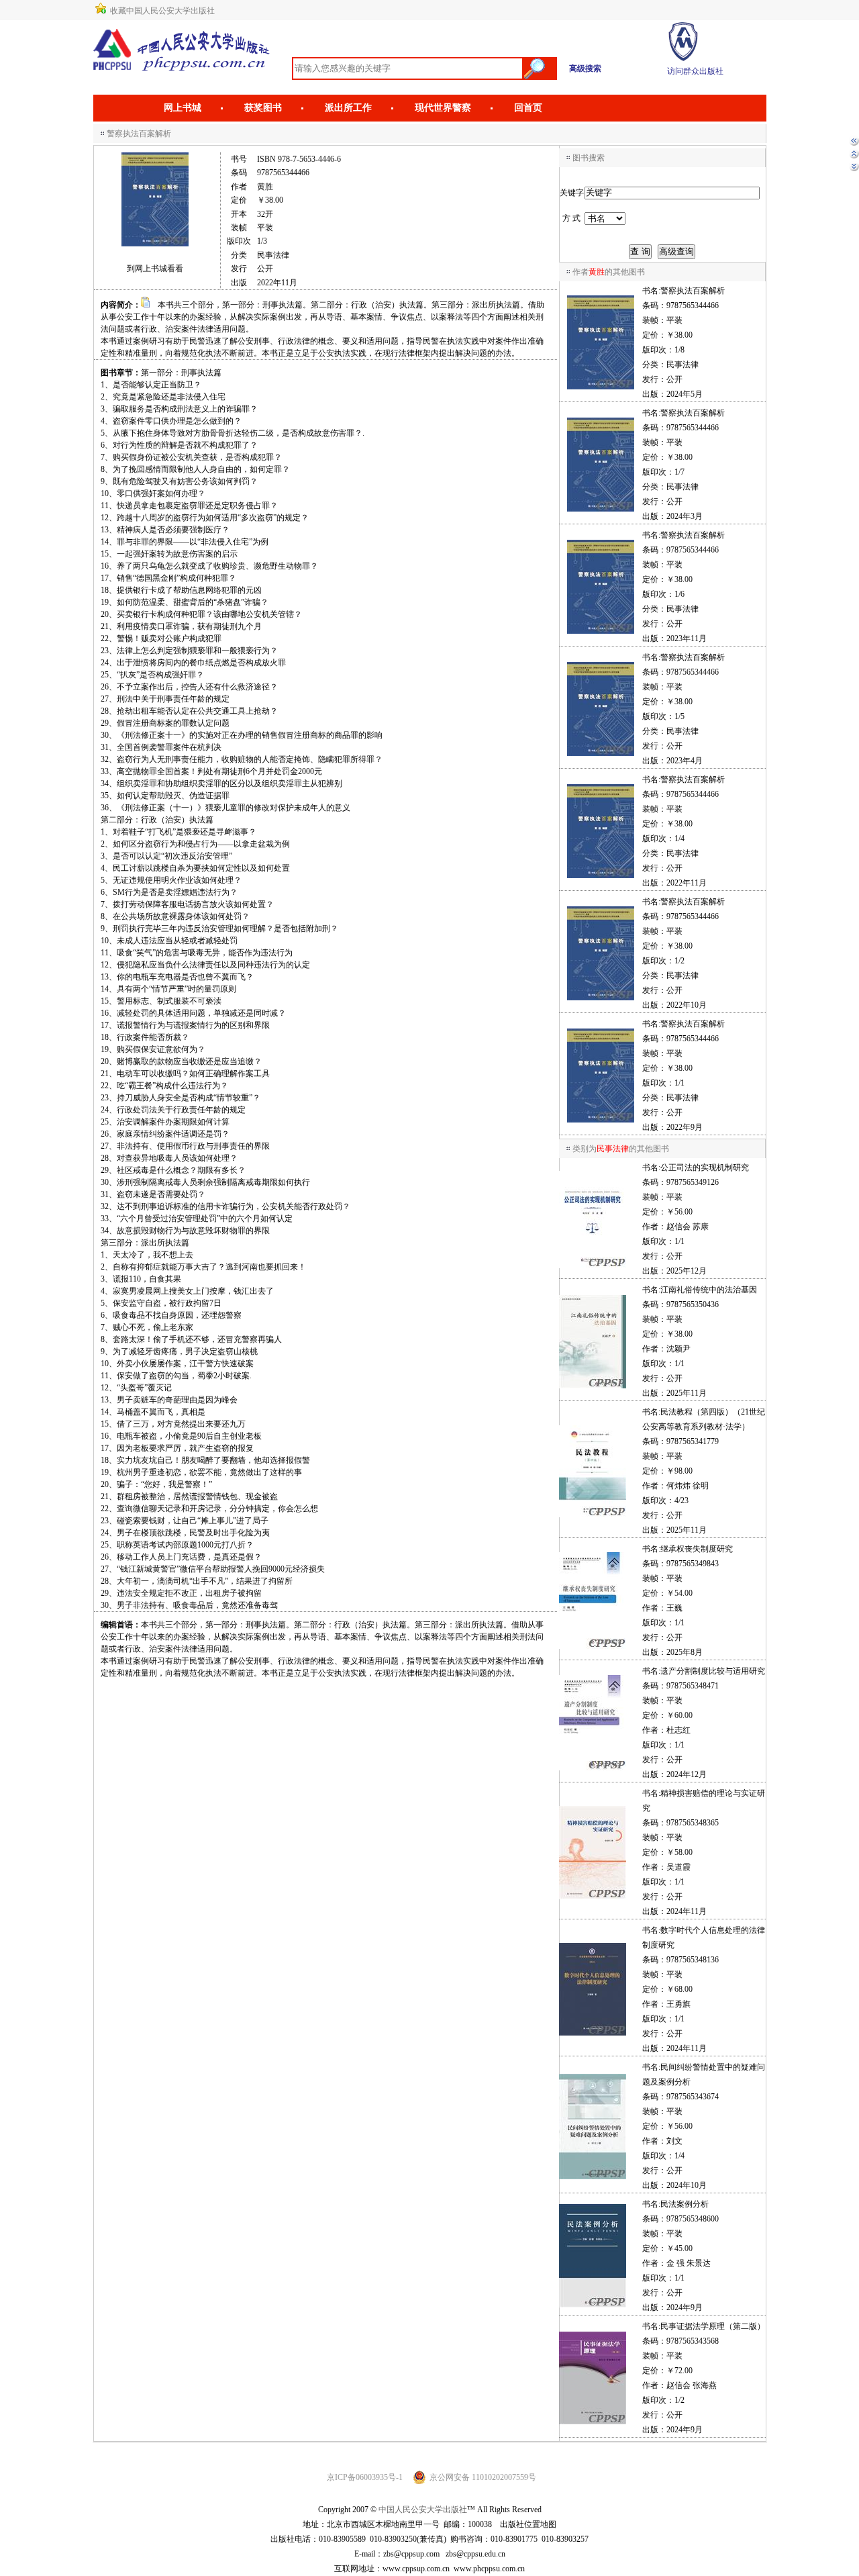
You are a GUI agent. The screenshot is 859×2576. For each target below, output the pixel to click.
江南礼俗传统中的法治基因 (709, 1290)
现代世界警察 (443, 108)
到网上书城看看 (155, 269)
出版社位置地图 (528, 2524)
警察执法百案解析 (693, 291)
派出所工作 (348, 108)
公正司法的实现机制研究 (705, 1167)
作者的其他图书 (609, 272)
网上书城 (183, 108)
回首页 (528, 108)
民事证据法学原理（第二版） (713, 2326)
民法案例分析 (685, 2204)
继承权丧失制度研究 (697, 1549)
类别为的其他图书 (621, 1149)
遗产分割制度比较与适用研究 (713, 1671)
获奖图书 (263, 108)
